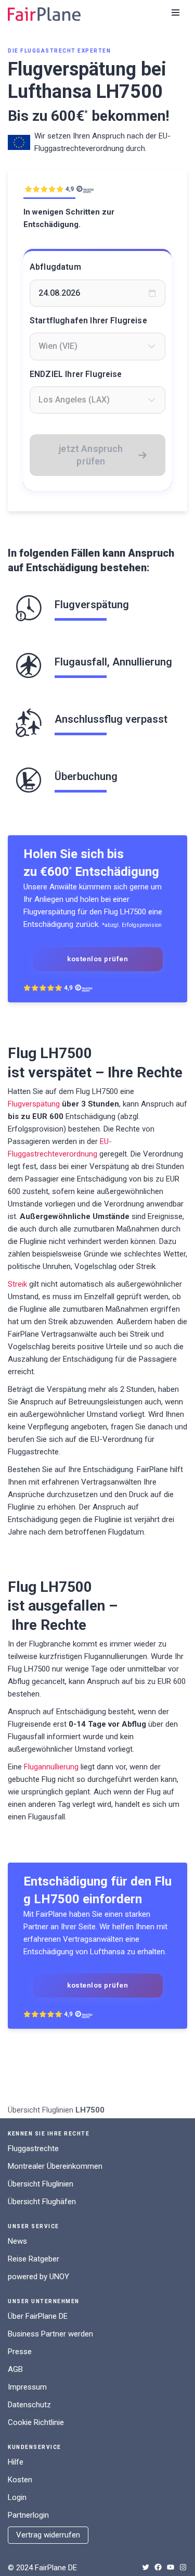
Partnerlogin (28, 2515)
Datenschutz (29, 2405)
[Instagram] (183, 2567)
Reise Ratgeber (34, 2259)
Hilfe (16, 2462)
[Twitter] (146, 2567)
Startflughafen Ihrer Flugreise (88, 321)
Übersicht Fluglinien (41, 2110)
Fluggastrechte (33, 2148)
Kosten (20, 2480)
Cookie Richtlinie (36, 2422)
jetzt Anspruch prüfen (91, 455)
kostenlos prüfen (97, 959)
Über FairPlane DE (38, 2316)
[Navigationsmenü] (175, 12)
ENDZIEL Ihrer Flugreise (76, 374)
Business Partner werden (50, 2334)
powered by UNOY (38, 2277)
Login (17, 2497)
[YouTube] (171, 2567)
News (17, 2241)
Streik (17, 1284)
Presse (20, 2352)
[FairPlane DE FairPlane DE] (44, 14)
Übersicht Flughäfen (42, 2202)
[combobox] (97, 346)
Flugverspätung (34, 1104)
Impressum (27, 2387)
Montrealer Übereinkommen (55, 2166)
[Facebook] (158, 2567)
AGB (15, 2369)
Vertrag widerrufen (48, 2535)
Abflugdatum (55, 267)
